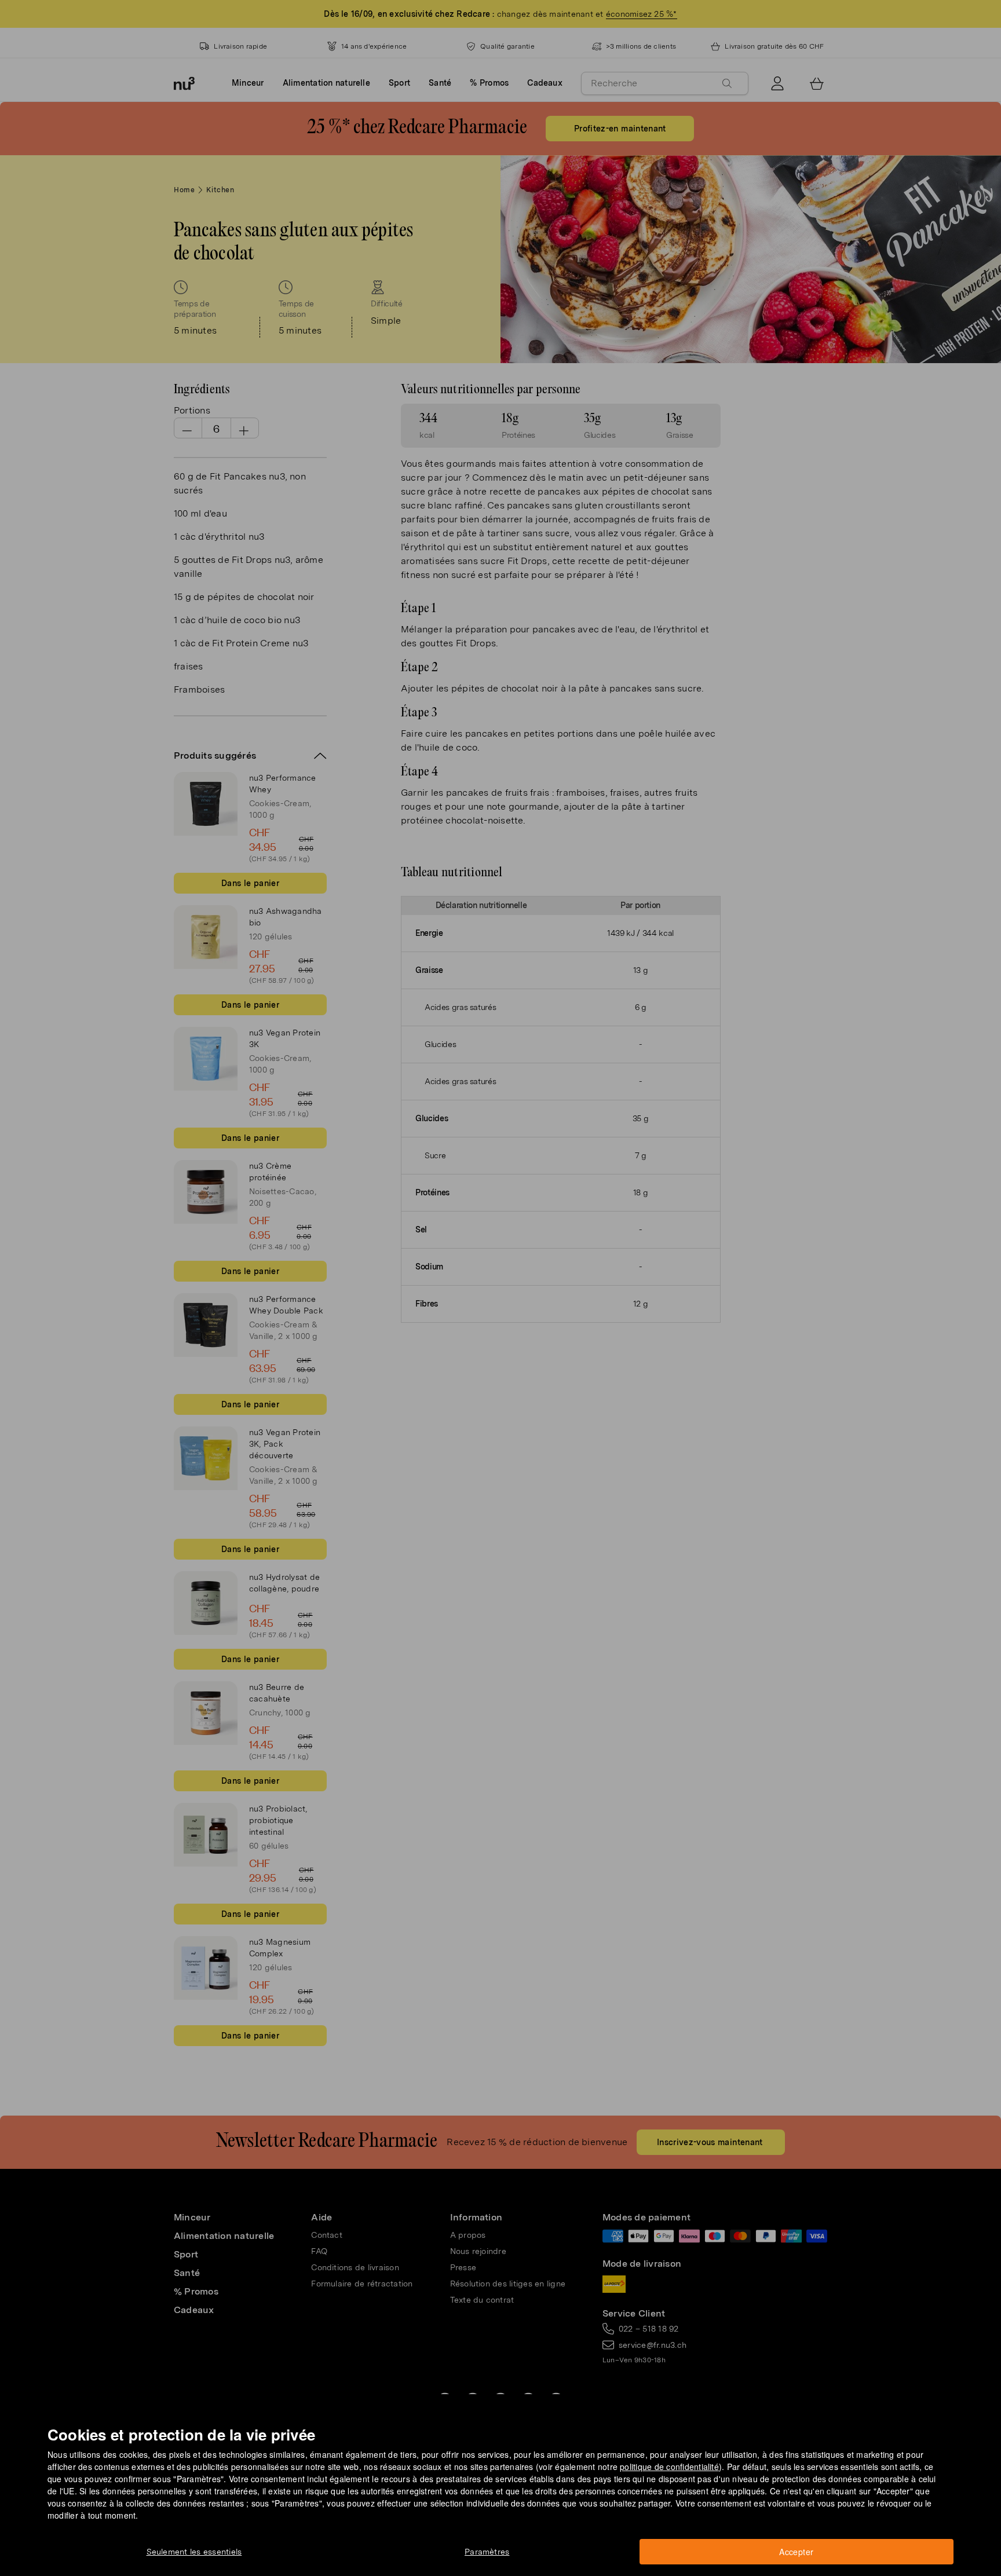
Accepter (796, 2552)
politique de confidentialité (669, 2467)
